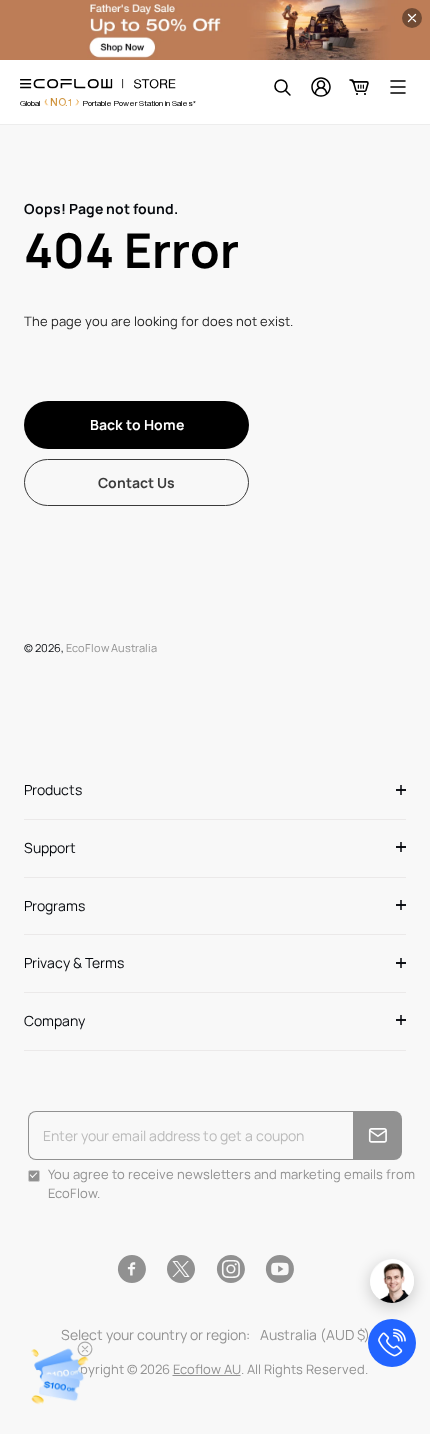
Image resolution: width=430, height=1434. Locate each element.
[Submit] (377, 1135)
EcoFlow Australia (111, 647)
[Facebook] (131, 1269)
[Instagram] (230, 1269)
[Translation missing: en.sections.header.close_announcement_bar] (412, 18)
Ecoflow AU (207, 1369)
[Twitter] (181, 1269)
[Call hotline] (392, 1343)
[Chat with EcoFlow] (392, 1281)
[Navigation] (398, 87)
